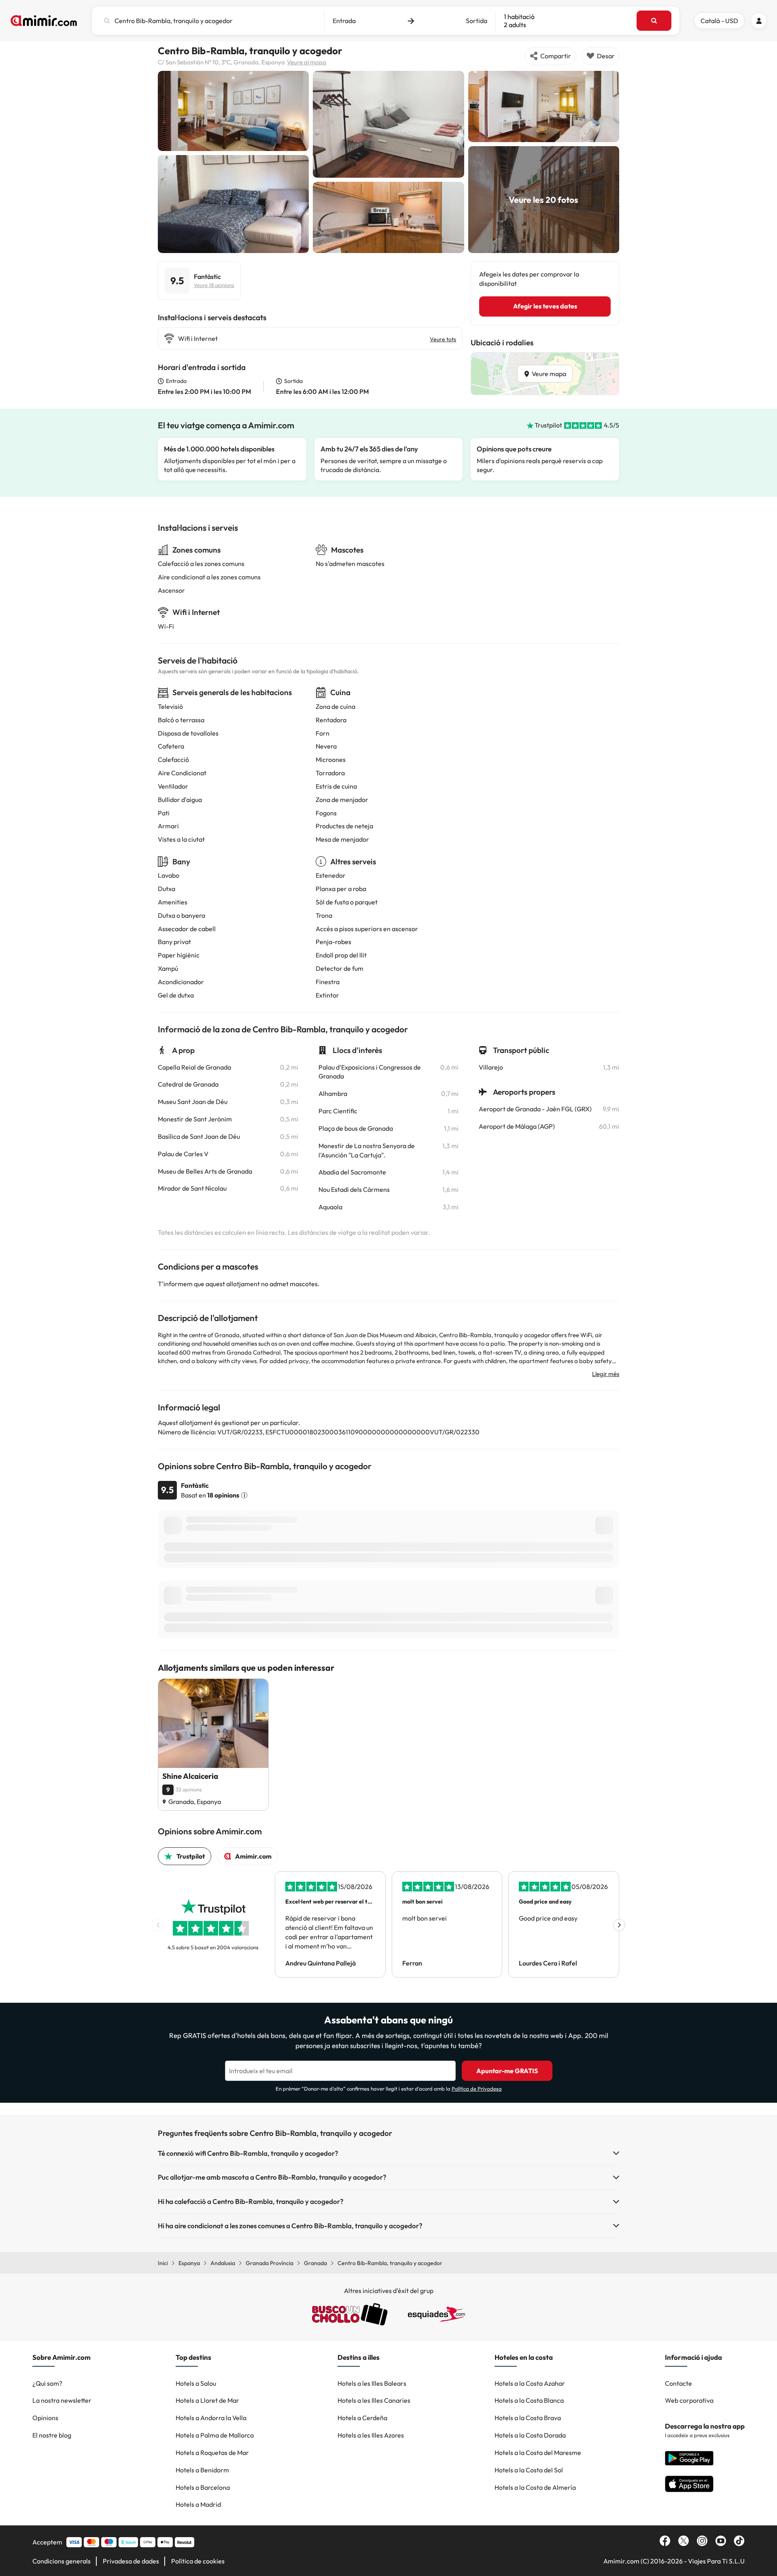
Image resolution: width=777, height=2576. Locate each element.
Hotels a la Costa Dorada (530, 2435)
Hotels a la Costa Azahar (530, 2383)
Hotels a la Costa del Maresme (538, 2453)
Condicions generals (62, 2561)
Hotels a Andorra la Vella (211, 2418)
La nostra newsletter (62, 2400)
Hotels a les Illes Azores (371, 2435)
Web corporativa (689, 2400)
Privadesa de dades (131, 2561)
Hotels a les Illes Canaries (374, 2400)
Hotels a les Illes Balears (372, 2383)
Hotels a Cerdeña (362, 2418)
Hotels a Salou (196, 2383)
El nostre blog (52, 2435)
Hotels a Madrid (198, 2504)
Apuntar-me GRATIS (507, 2071)
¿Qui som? (47, 2383)
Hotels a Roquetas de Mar (212, 2453)
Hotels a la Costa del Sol (529, 2470)
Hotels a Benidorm (202, 2470)
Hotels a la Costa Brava (528, 2418)
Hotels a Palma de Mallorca (215, 2435)
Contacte (678, 2383)
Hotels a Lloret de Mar (207, 2400)
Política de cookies (198, 2561)
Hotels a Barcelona (203, 2487)
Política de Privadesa (477, 2089)
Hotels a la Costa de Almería (535, 2487)
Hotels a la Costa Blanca (529, 2400)
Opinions (45, 2418)
